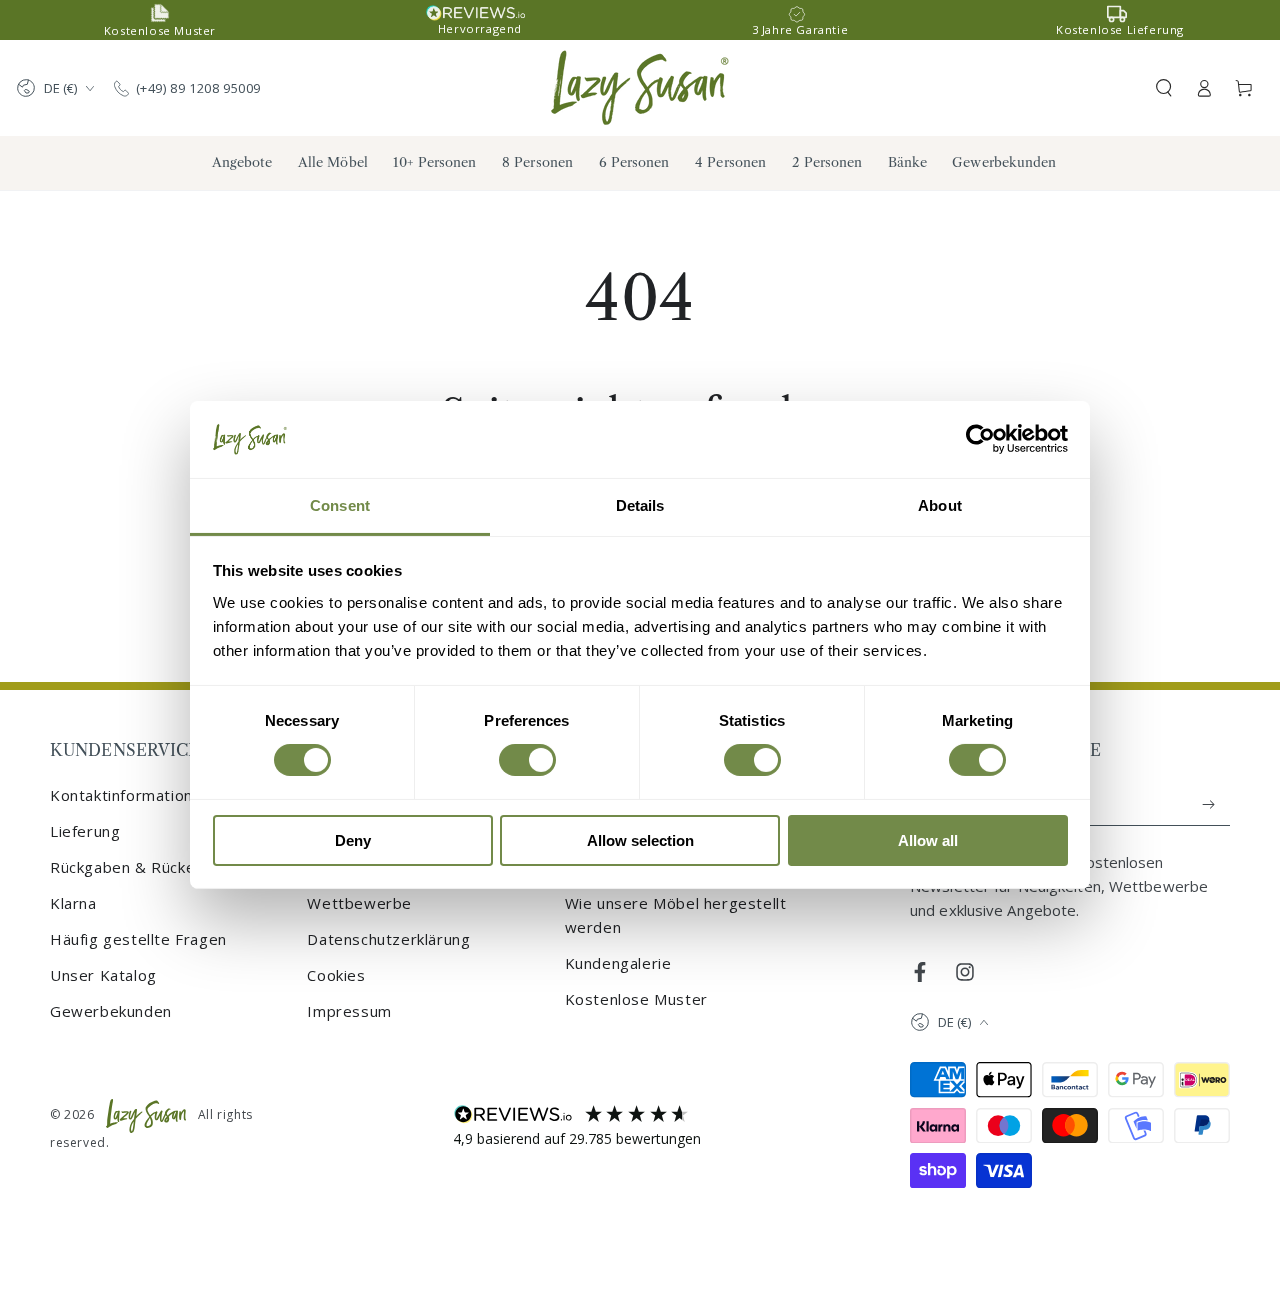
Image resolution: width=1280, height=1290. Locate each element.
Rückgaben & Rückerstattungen (167, 867)
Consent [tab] (340, 505)
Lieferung (85, 831)
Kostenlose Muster (636, 999)
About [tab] (940, 505)
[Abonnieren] (1209, 804)
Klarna (73, 903)
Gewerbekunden (111, 1011)
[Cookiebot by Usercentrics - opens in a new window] (980, 439)
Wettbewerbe (359, 903)
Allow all (928, 840)
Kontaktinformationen (130, 795)
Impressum (349, 1011)
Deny (353, 840)
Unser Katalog (103, 975)
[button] (1164, 88)
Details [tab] (640, 505)
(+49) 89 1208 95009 (198, 88)
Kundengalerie (618, 963)
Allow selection (640, 840)
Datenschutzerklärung (388, 939)
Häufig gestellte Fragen (138, 939)
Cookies (336, 975)
